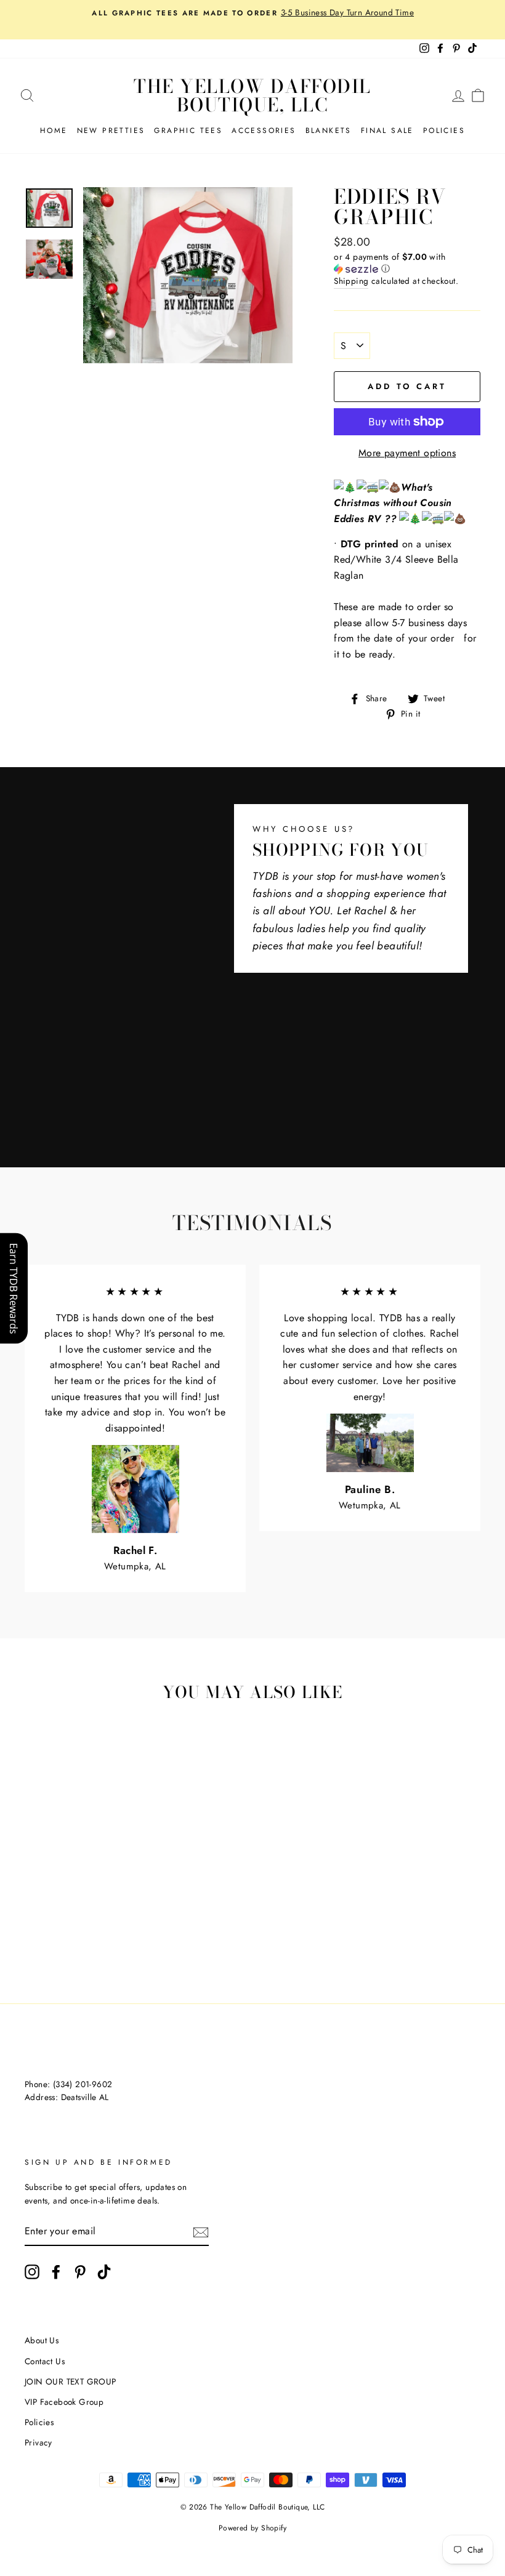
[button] (407, 263)
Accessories (264, 131)
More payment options (407, 453)
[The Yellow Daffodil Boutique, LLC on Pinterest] (80, 2272)
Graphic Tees (188, 131)
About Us (42, 2340)
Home (54, 131)
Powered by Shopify (252, 2528)
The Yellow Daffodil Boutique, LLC (252, 95)
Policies (444, 131)
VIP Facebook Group (64, 2402)
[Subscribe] (201, 2231)
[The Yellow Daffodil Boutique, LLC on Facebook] (56, 2272)
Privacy (38, 2442)
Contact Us (45, 2361)
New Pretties (111, 131)
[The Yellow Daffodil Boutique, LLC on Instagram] (32, 2272)
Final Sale (387, 131)
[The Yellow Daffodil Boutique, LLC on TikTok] (104, 2272)
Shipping (351, 281)
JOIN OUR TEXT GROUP (71, 2381)
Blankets (329, 131)
